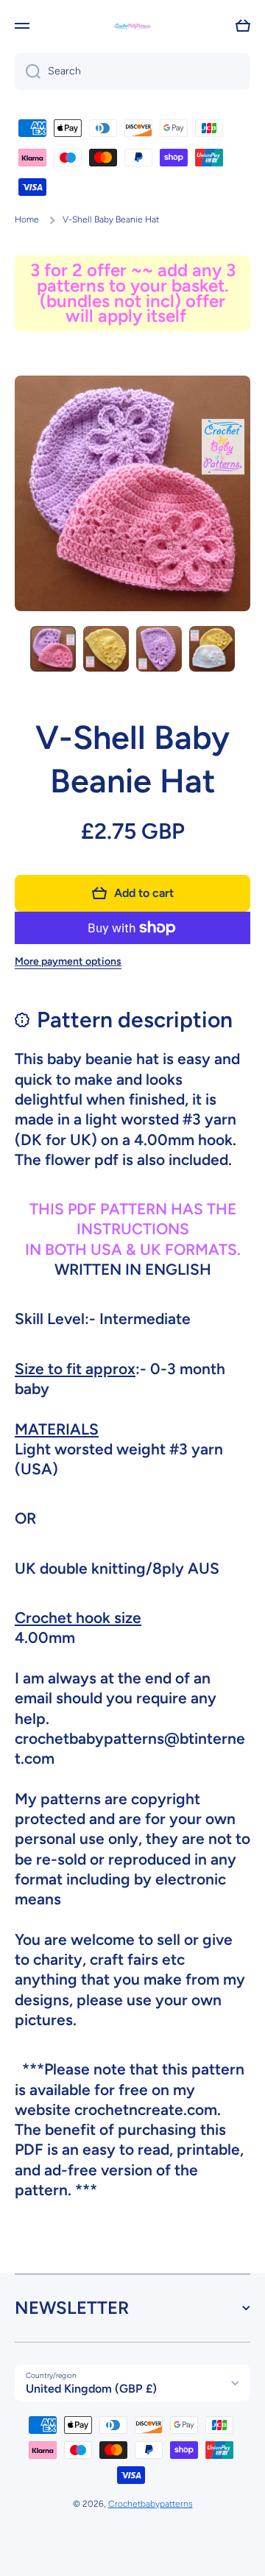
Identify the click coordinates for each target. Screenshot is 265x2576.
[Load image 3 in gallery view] (159, 649)
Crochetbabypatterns (151, 2504)
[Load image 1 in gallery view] (53, 649)
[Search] (28, 71)
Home (27, 219)
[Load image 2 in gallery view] (106, 649)
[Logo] (132, 26)
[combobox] (132, 71)
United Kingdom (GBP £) (91, 2389)
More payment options (68, 961)
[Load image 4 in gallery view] (212, 649)
